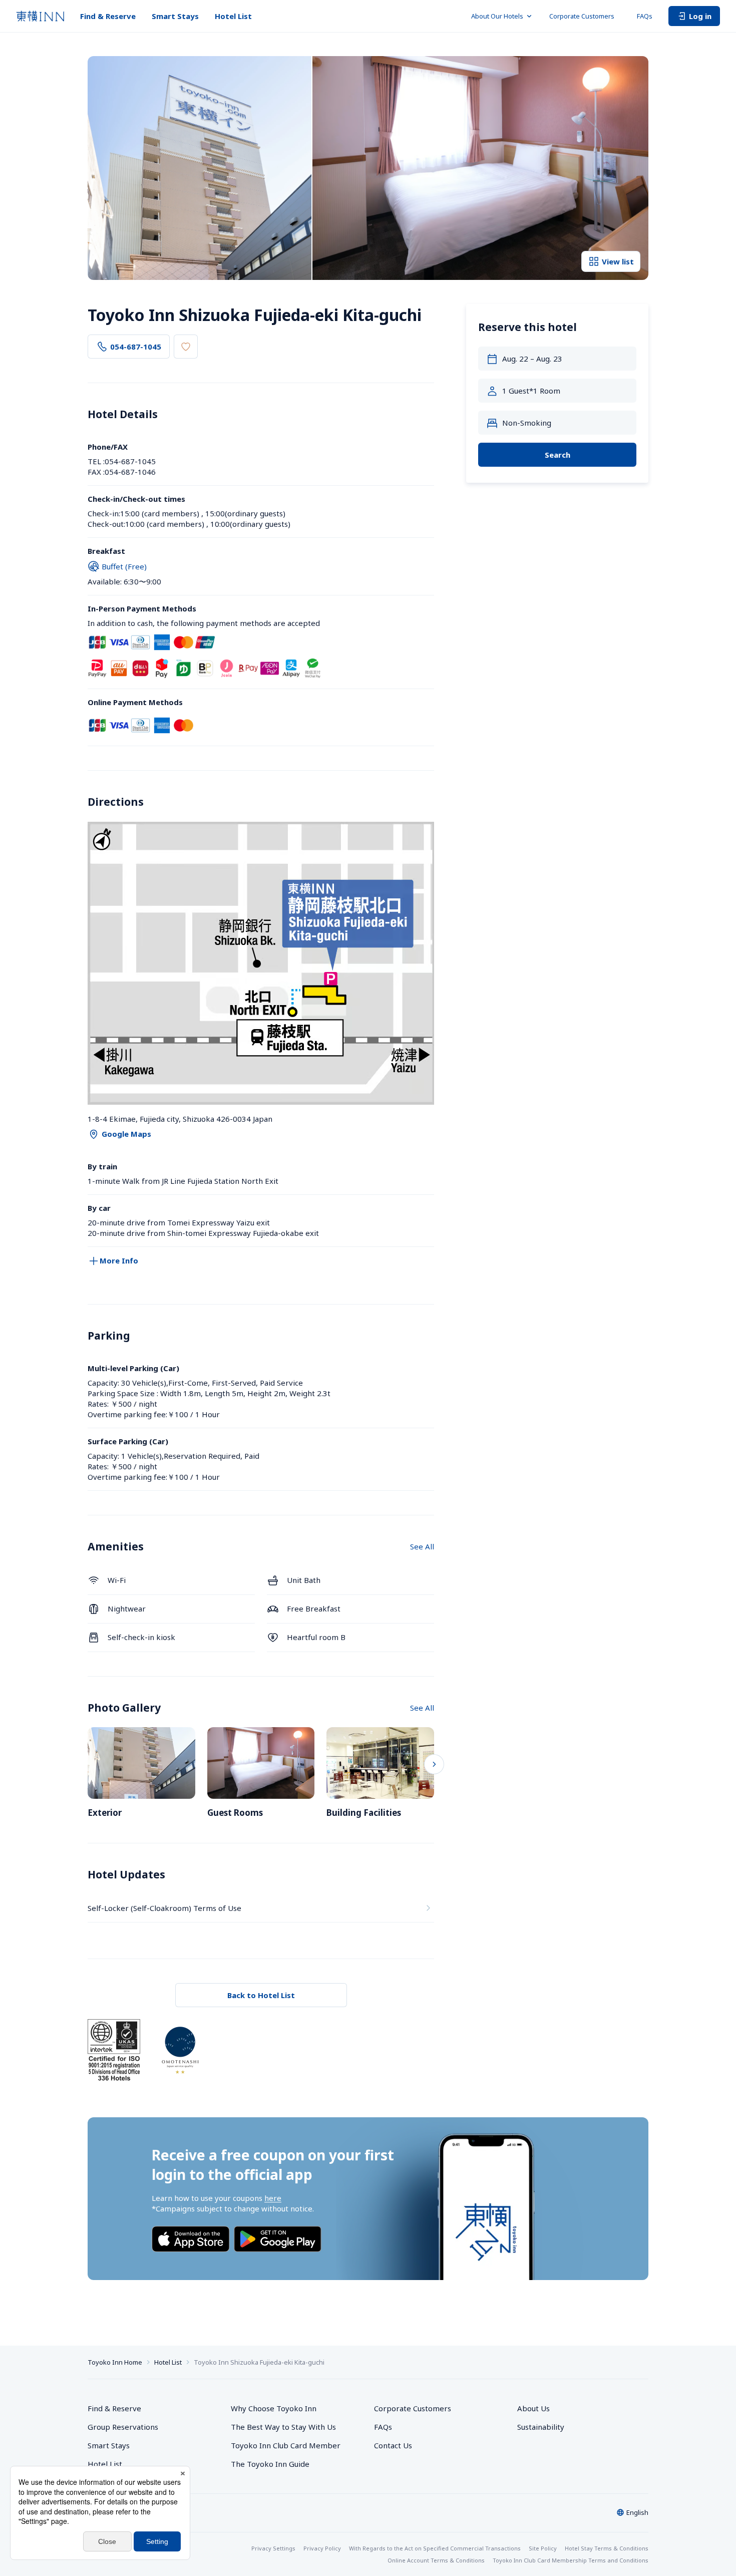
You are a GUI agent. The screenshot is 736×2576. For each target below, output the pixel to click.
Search (558, 455)
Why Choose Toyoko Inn (274, 2408)
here (273, 2198)
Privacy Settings (273, 2548)
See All (422, 1546)
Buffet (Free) (124, 566)
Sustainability (541, 2427)
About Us (533, 2408)
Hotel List (233, 16)
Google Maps (126, 1134)
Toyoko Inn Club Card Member (286, 2445)
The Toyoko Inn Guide (270, 2464)
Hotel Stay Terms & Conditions (607, 2548)
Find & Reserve (108, 16)
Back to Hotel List (261, 1995)
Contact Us (393, 2445)
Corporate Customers (585, 16)
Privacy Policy (322, 2548)
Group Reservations (123, 2427)
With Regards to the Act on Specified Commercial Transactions (435, 2548)
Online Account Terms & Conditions (436, 2560)
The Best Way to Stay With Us (283, 2427)
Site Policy (543, 2548)
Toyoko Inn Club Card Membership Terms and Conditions (571, 2560)
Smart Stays (175, 16)
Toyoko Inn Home (115, 2362)
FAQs (645, 16)
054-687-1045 (136, 347)
